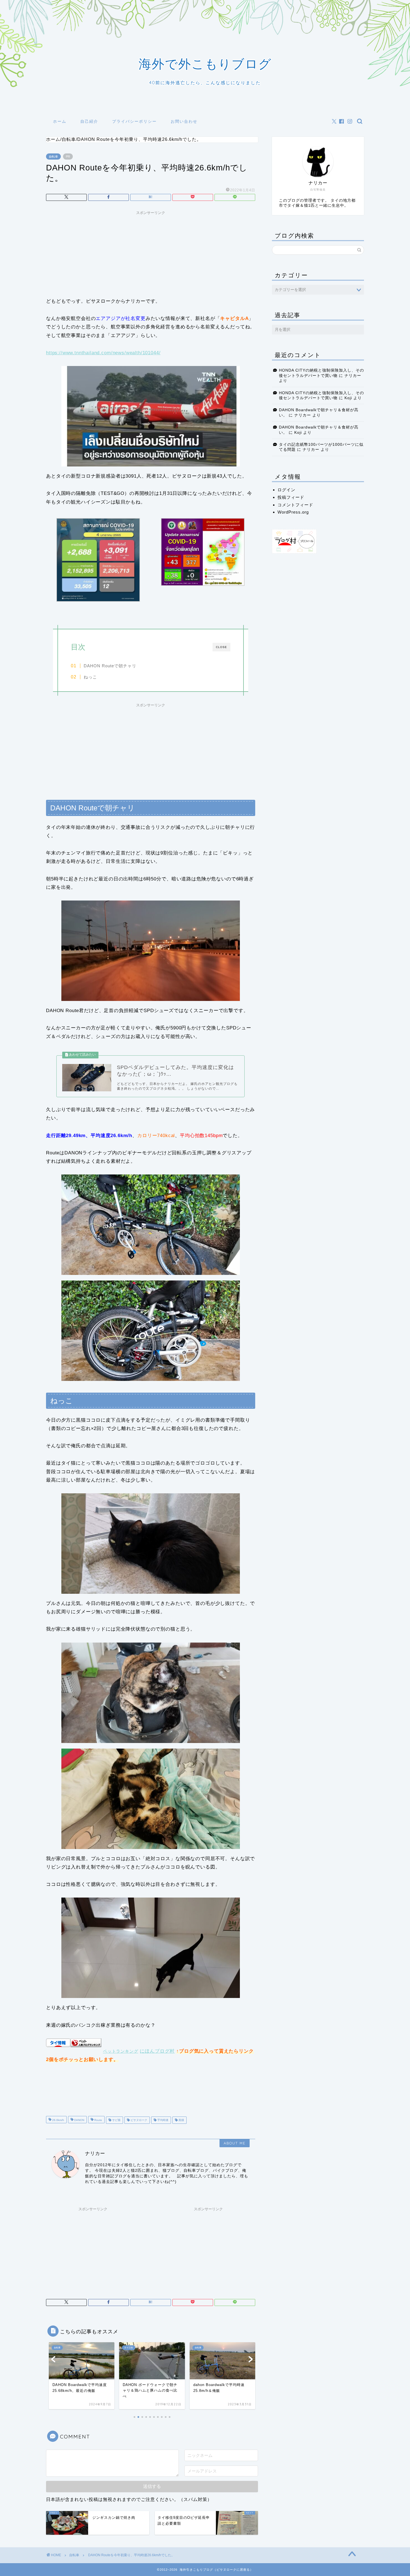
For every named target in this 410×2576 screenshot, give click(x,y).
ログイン (286, 490)
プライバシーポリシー (134, 121)
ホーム (60, 121)
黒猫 (181, 2120)
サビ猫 (116, 2120)
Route (98, 2120)
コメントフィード (295, 505)
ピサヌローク (138, 2120)
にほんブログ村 (157, 2051)
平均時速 (162, 2120)
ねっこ (90, 677)
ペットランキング (121, 2051)
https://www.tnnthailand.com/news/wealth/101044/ (103, 353)
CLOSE (221, 647)
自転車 (53, 157)
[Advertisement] (151, 252)
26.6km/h (58, 2120)
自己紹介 (89, 121)
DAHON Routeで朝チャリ (110, 666)
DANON (79, 2120)
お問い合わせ (184, 121)
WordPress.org (293, 512)
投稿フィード (291, 497)
